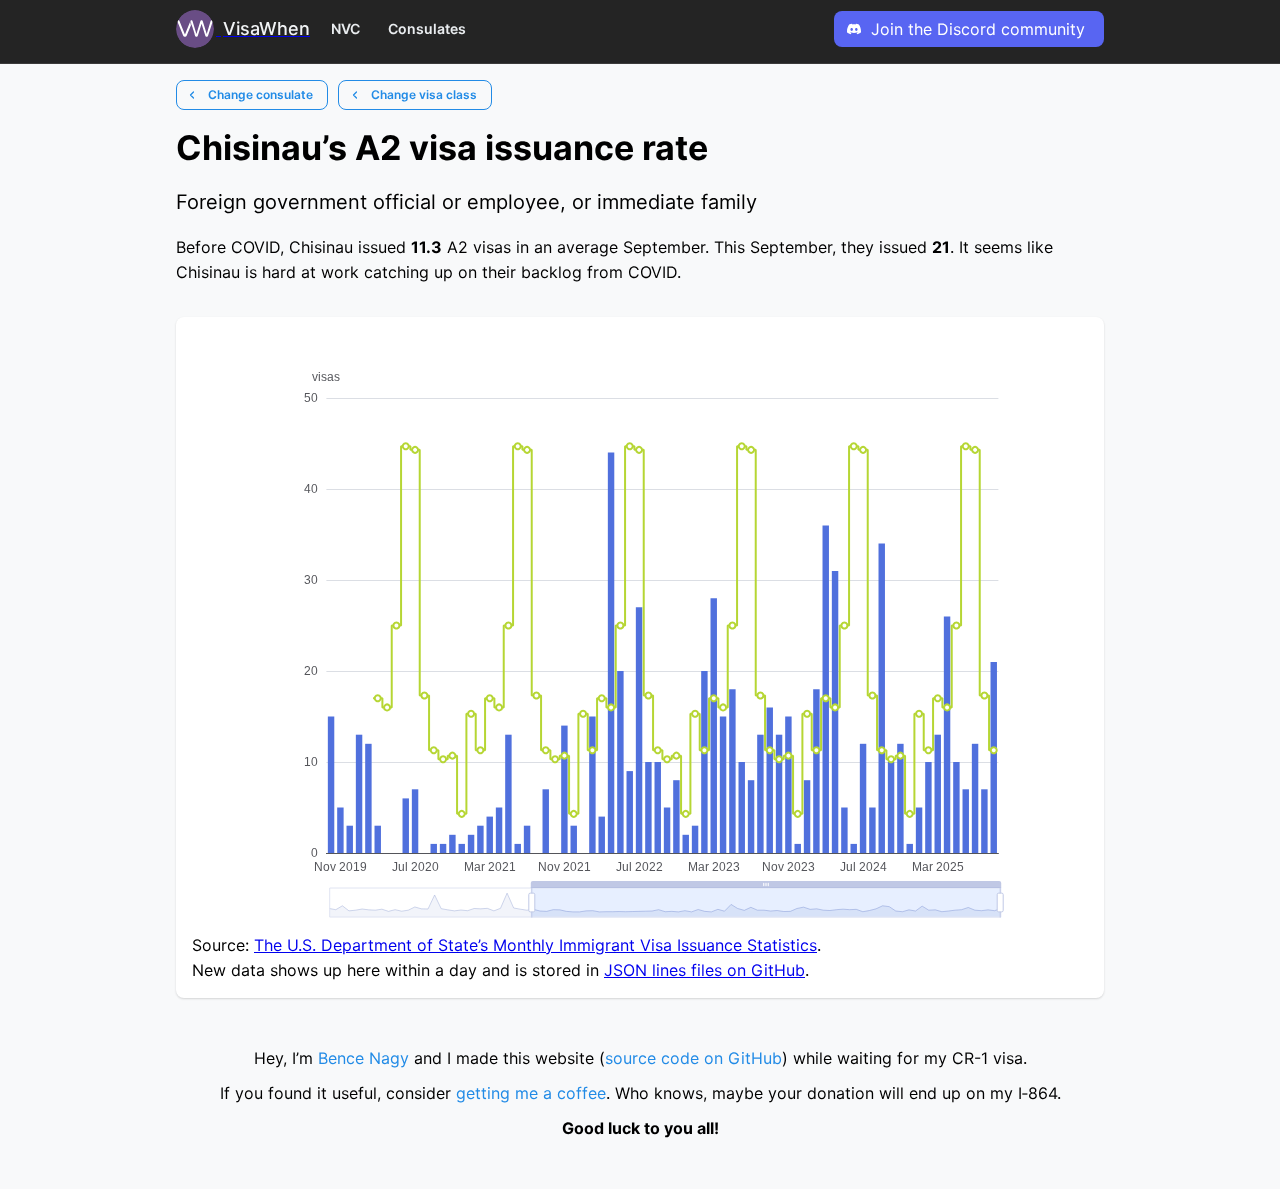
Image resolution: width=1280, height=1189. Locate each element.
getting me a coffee (531, 1093)
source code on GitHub (693, 1058)
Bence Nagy (363, 1058)
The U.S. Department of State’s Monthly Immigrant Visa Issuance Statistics (535, 945)
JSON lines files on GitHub (704, 970)
